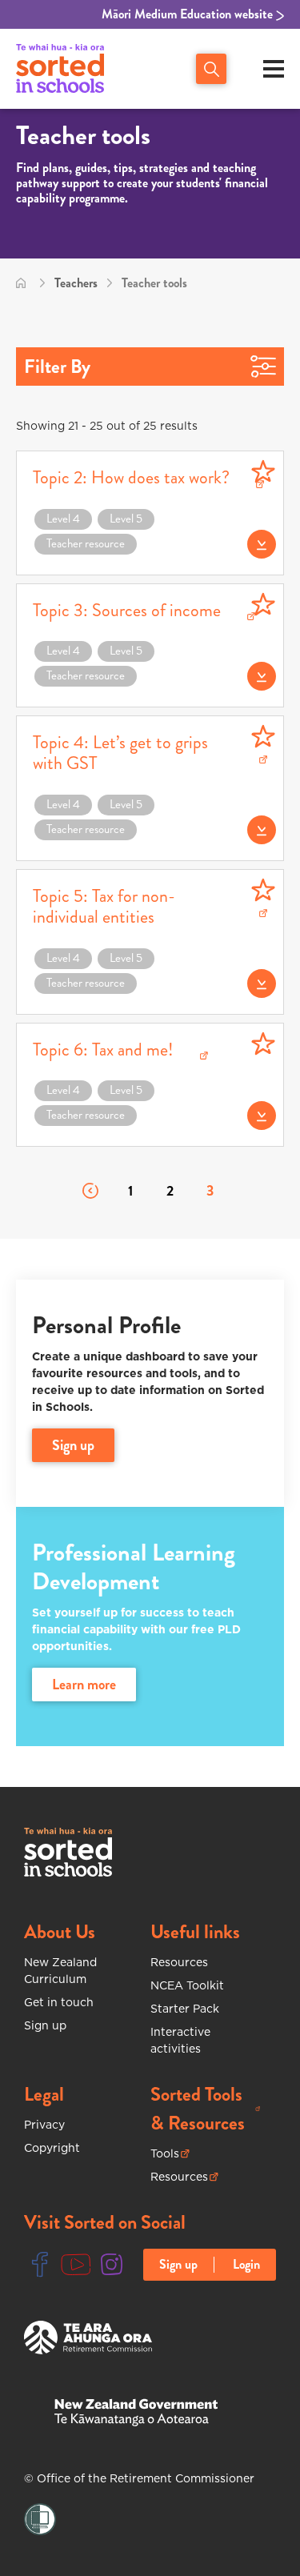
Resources (179, 1962)
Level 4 (63, 519)
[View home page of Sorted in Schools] (60, 69)
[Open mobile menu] (274, 69)
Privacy (44, 2125)
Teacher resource (86, 543)
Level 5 (126, 519)
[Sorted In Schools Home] (68, 1852)
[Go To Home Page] (21, 283)
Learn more (84, 1685)
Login (246, 2265)
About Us (60, 1932)
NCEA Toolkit (187, 1985)
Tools (170, 2154)
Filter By (57, 367)
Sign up (45, 2025)
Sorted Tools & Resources (206, 2109)
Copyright (52, 2148)
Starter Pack (185, 2009)
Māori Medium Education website (189, 14)
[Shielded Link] (40, 2520)
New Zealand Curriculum (60, 1971)
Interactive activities (180, 2040)
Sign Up (73, 1445)
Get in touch (59, 2002)
